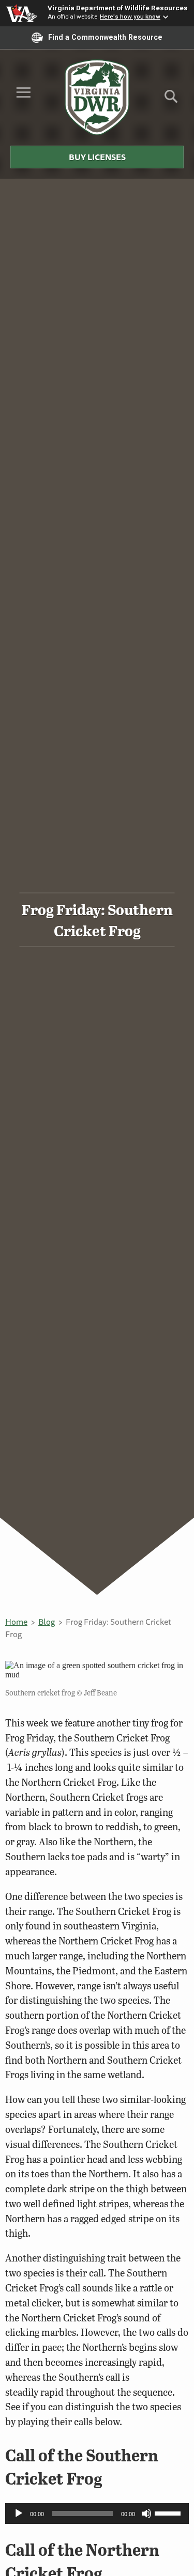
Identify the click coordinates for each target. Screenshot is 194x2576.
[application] (97, 2514)
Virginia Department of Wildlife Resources (118, 8)
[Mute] (146, 2514)
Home (16, 1622)
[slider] (169, 2512)
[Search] (171, 100)
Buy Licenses (97, 157)
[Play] (19, 2514)
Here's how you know (130, 17)
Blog (47, 1622)
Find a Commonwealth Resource (105, 37)
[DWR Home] (97, 97)
